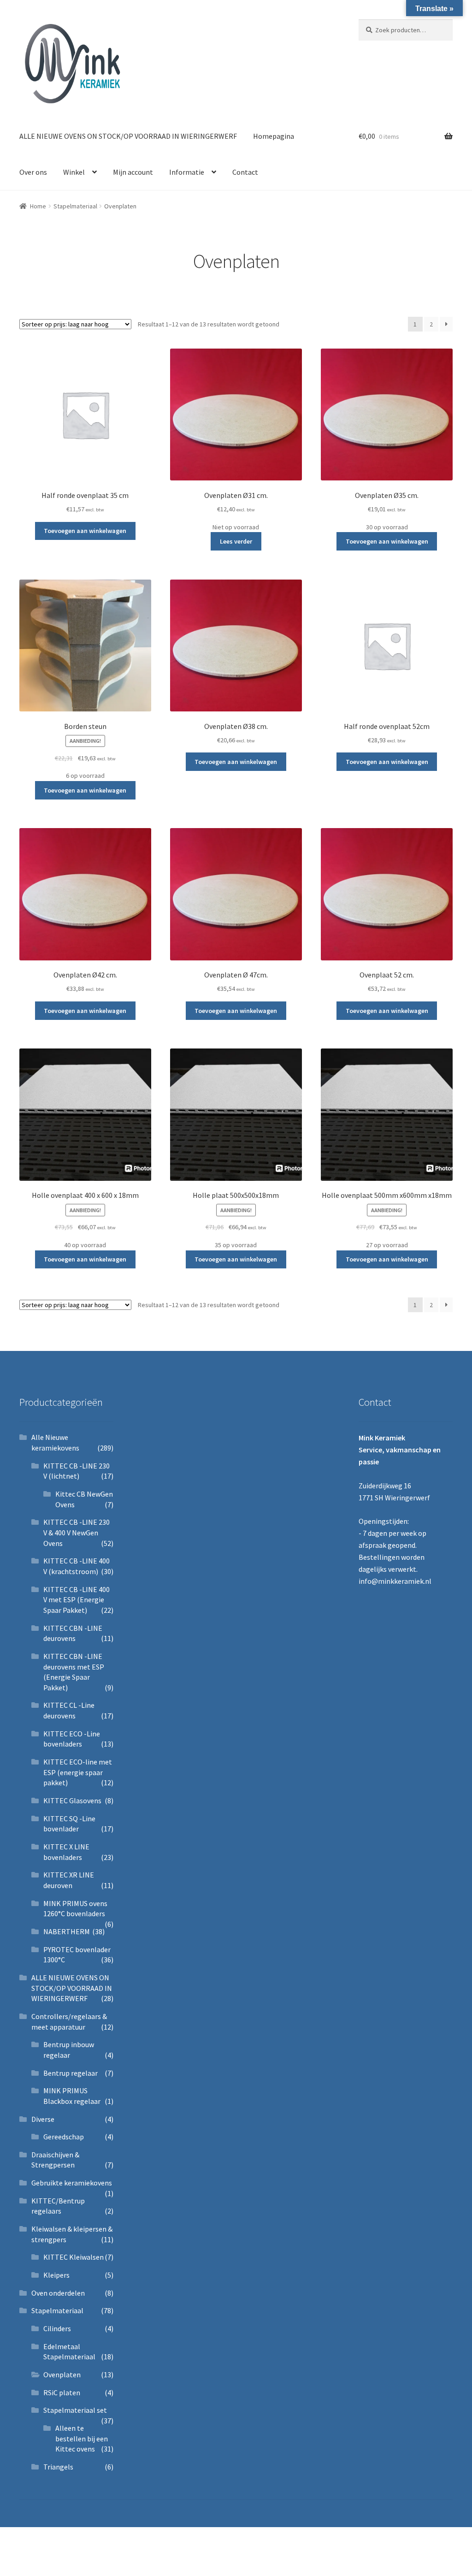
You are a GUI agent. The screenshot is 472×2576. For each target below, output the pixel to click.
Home (38, 206)
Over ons (33, 172)
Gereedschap (64, 2137)
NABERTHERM (67, 1931)
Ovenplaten (62, 2375)
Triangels (58, 2467)
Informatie (187, 172)
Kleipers (56, 2275)
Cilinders (57, 2328)
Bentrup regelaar (71, 2073)
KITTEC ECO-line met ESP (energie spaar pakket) (78, 1772)
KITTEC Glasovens (72, 1800)
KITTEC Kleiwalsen (74, 2257)
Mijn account (133, 172)
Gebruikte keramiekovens (72, 2183)
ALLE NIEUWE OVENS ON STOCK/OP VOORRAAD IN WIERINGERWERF (128, 136)
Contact (245, 172)
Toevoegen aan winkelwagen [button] (85, 531)
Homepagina (274, 136)
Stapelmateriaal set (75, 2410)
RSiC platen (62, 2392)
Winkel (74, 172)
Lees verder (236, 541)
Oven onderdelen (58, 2293)
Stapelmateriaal (75, 206)
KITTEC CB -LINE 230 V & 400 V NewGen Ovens (77, 1532)
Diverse (43, 2119)
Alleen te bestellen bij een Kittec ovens (82, 2438)
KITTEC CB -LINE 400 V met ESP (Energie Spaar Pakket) (77, 1600)
